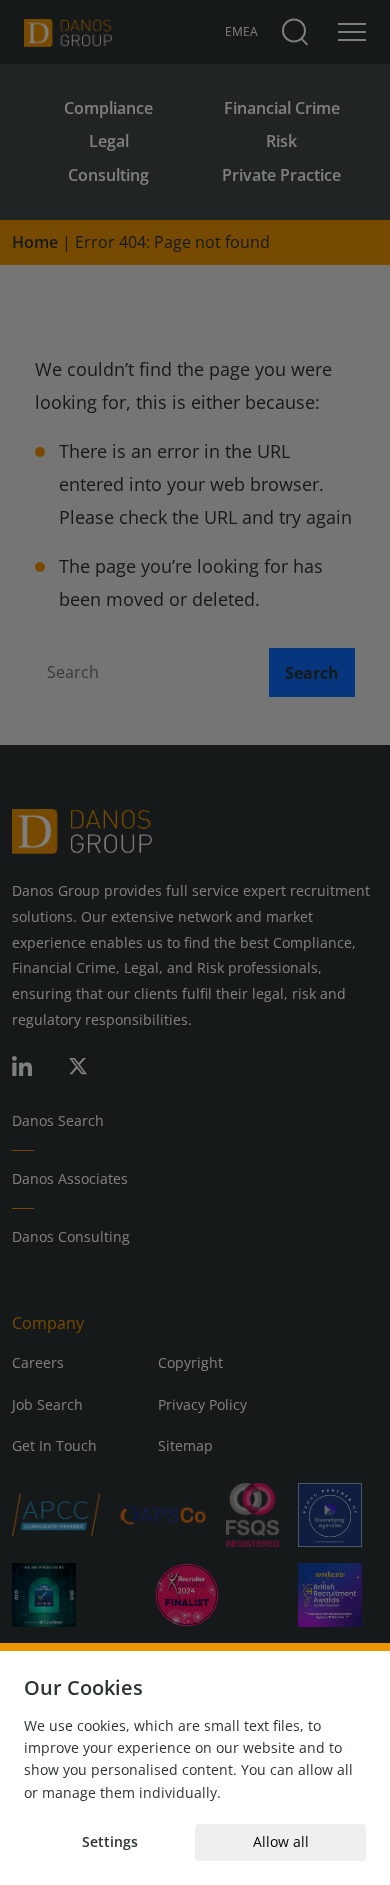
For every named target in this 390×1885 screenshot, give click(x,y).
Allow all (281, 1841)
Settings (110, 1841)
